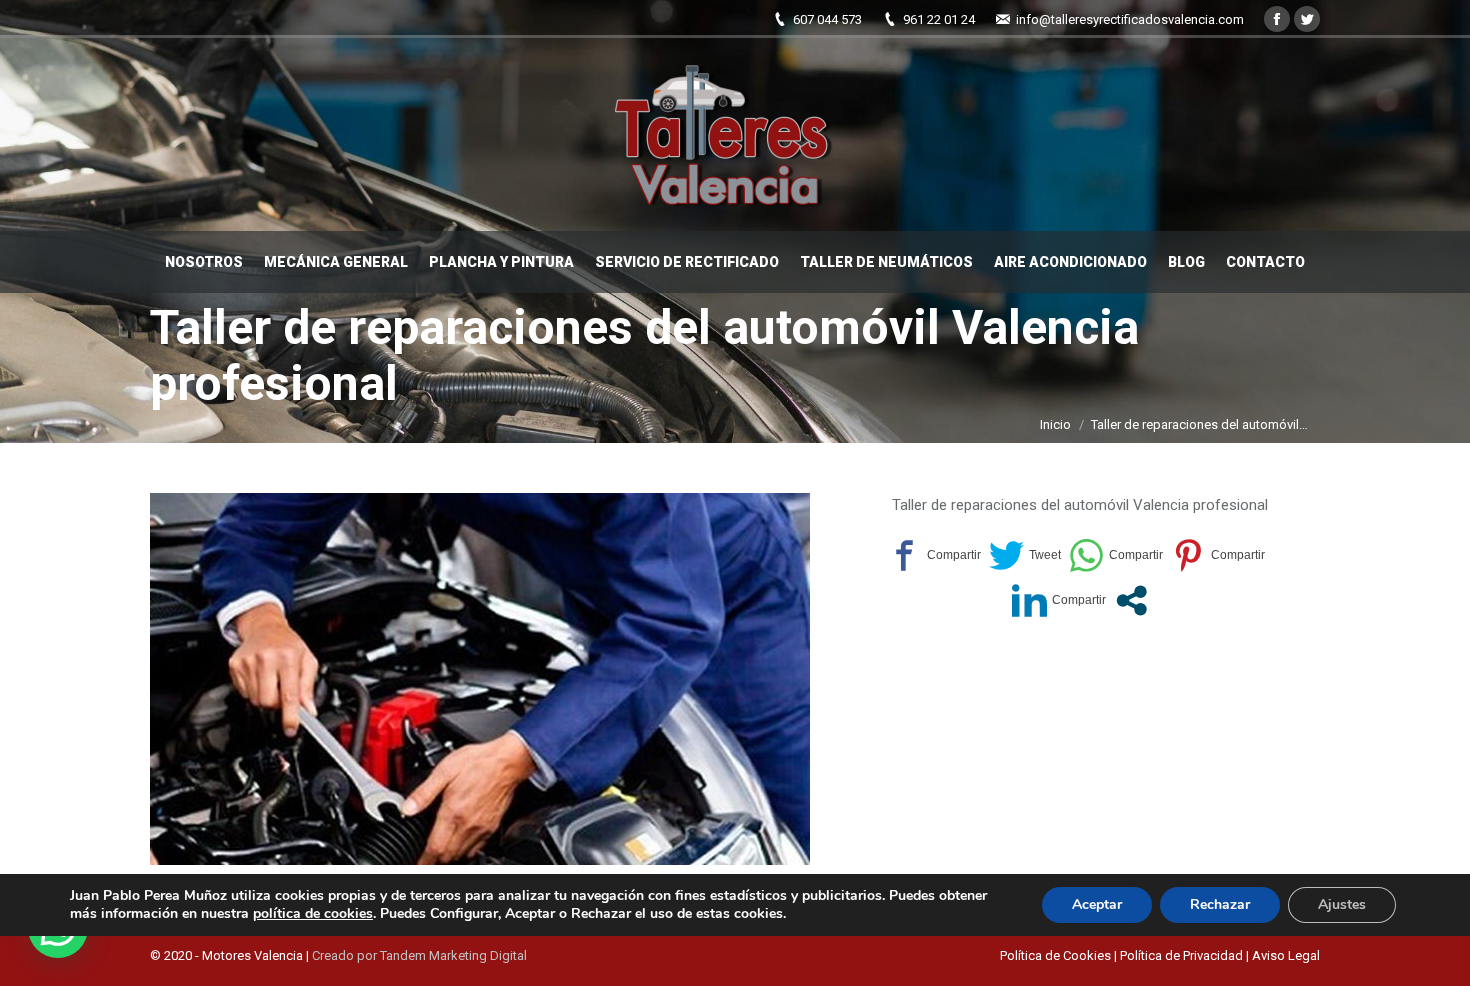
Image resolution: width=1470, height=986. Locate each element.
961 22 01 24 (939, 19)
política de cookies (313, 913)
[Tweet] (1025, 555)
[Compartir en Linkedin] (1059, 600)
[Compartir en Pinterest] (1218, 555)
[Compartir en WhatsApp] (1116, 555)
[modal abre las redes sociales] (1131, 600)
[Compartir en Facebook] (934, 555)
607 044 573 (827, 19)
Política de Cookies (1057, 955)
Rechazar (1220, 904)
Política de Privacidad (1181, 955)
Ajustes (1342, 904)
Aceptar (1097, 904)
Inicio (1055, 424)
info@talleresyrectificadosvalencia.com (1130, 19)
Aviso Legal (1286, 955)
